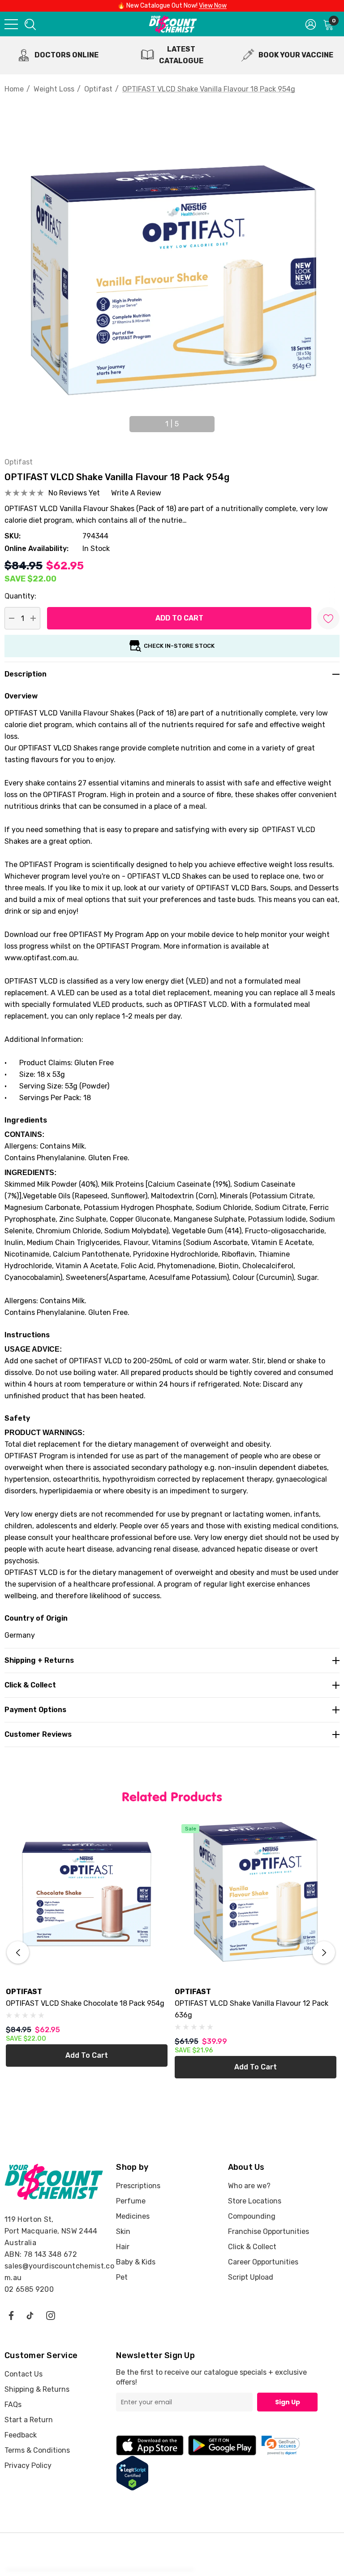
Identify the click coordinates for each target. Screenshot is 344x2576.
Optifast (19, 462)
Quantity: (20, 596)
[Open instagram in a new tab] (51, 2315)
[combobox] (30, 24)
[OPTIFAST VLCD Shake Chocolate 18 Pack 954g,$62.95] (87, 1898)
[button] (281, 2445)
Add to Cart (87, 2055)
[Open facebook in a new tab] (11, 2315)
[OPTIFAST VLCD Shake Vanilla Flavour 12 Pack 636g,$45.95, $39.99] (256, 1898)
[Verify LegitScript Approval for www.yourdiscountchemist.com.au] (132, 2473)
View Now (213, 6)
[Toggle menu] (11, 24)
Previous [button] (123, 420)
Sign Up (288, 2402)
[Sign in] (311, 24)
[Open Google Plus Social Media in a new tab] (30, 2315)
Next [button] (221, 420)
